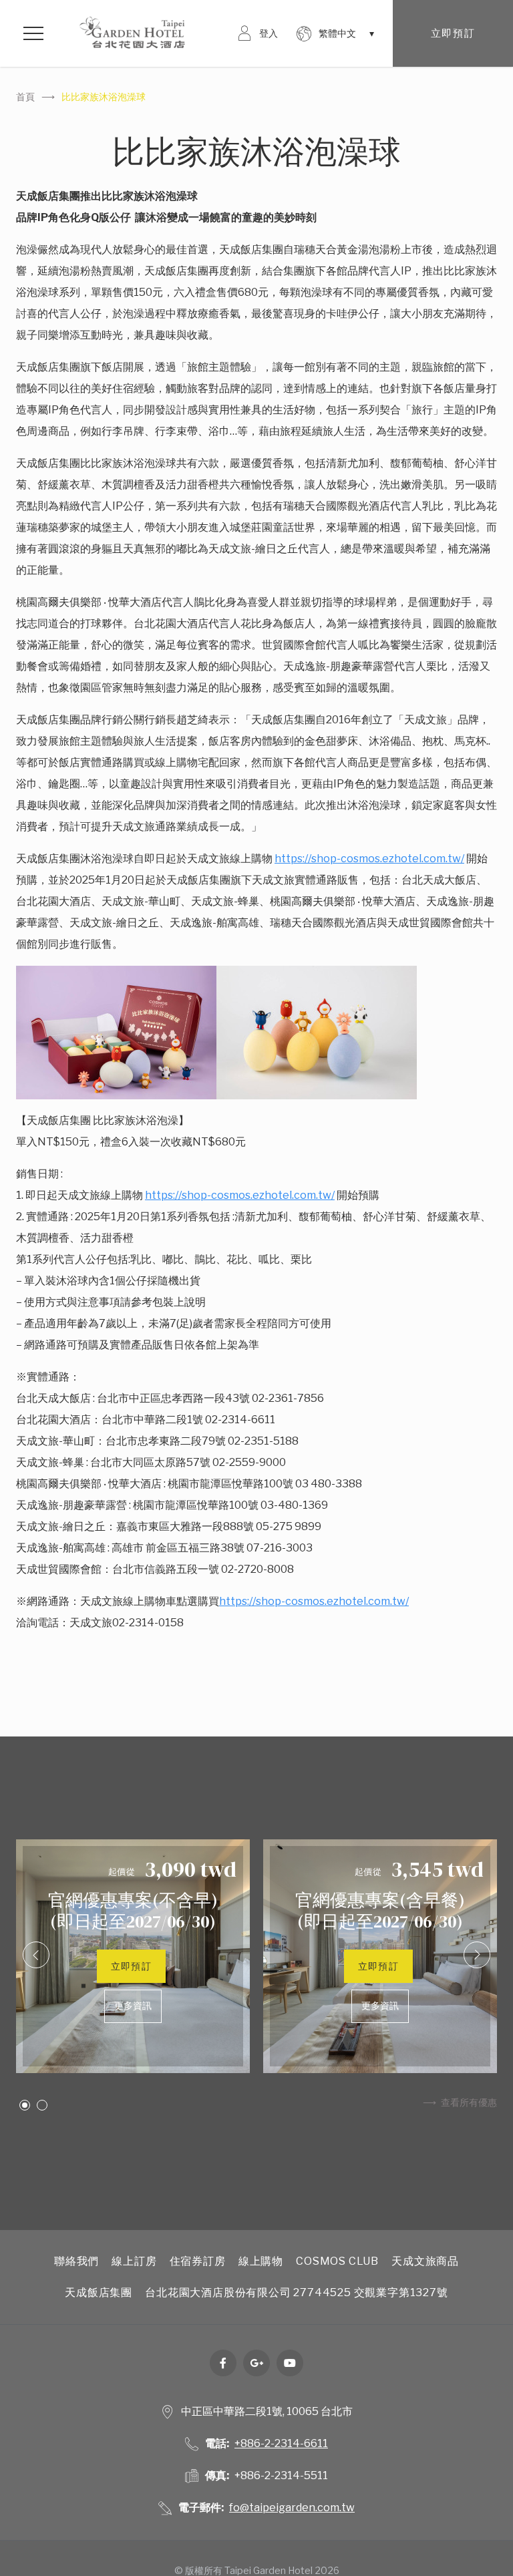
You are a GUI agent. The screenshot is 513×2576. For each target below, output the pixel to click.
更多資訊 (133, 2006)
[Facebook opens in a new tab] (223, 2363)
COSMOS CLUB (337, 2261)
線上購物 (261, 2261)
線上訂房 (134, 2261)
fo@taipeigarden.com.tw (292, 2508)
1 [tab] (25, 2105)
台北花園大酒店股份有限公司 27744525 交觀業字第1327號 (296, 2292)
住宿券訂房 (198, 2261)
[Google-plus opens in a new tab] (256, 2363)
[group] (133, 1956)
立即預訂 (453, 33)
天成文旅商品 (425, 2261)
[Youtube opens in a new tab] (290, 2363)
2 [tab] (42, 2105)
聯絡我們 (76, 2261)
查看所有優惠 (469, 2102)
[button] (36, 1955)
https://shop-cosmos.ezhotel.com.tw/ (369, 859)
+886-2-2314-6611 (281, 2443)
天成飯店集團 (99, 2292)
